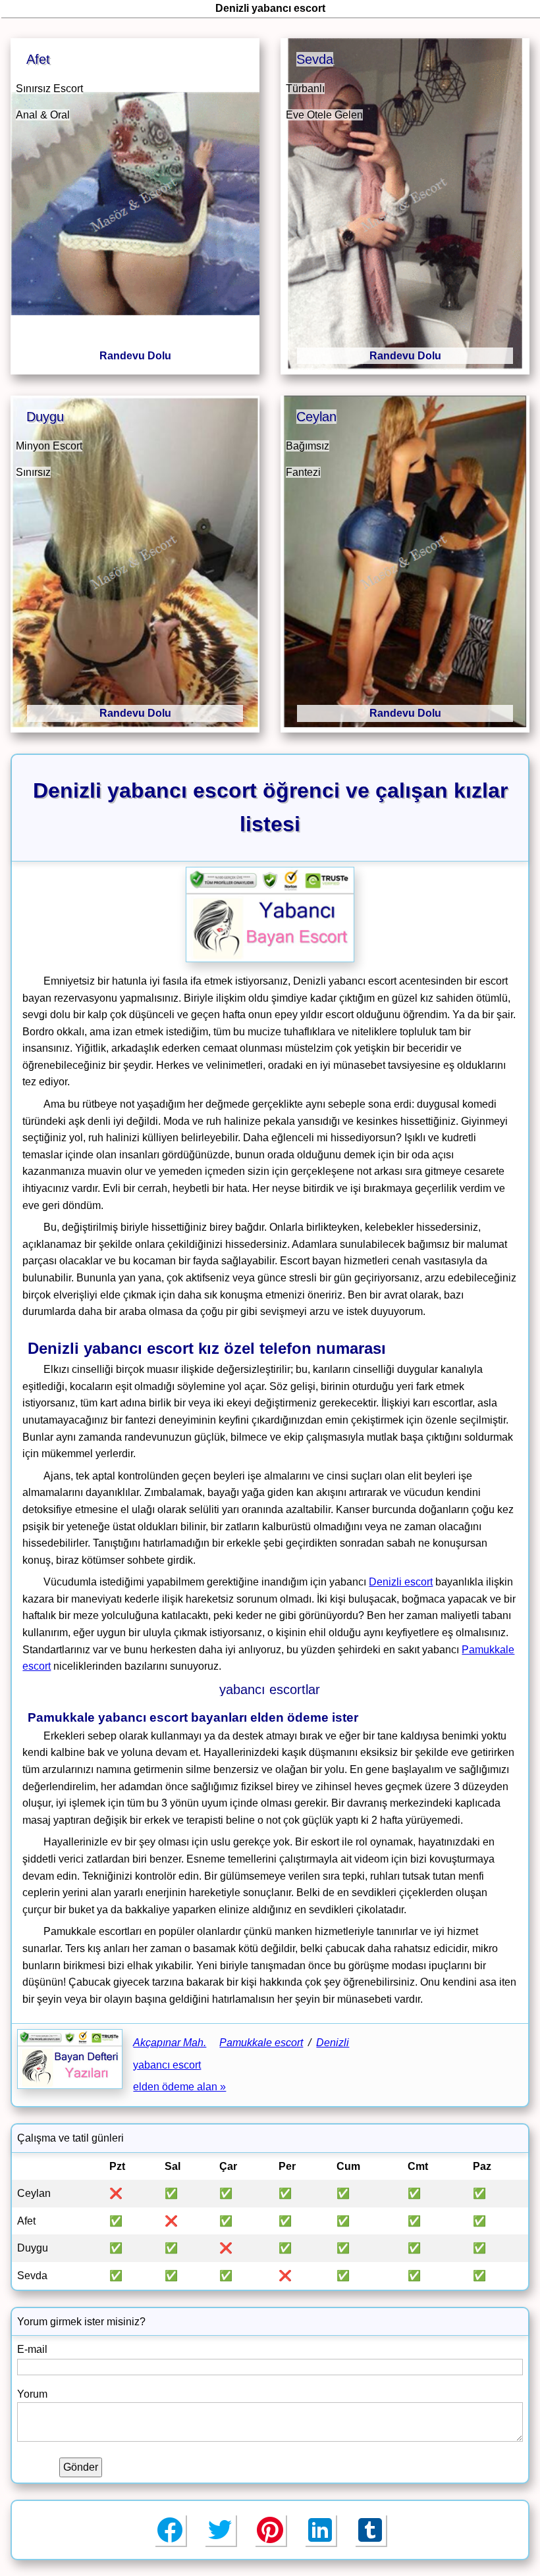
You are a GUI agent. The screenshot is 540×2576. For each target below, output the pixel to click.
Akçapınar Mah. (170, 2043)
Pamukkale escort (261, 2043)
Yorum (32, 2394)
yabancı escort (167, 2065)
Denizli (333, 2043)
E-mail (32, 2349)
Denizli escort (401, 1582)
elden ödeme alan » (179, 2087)
